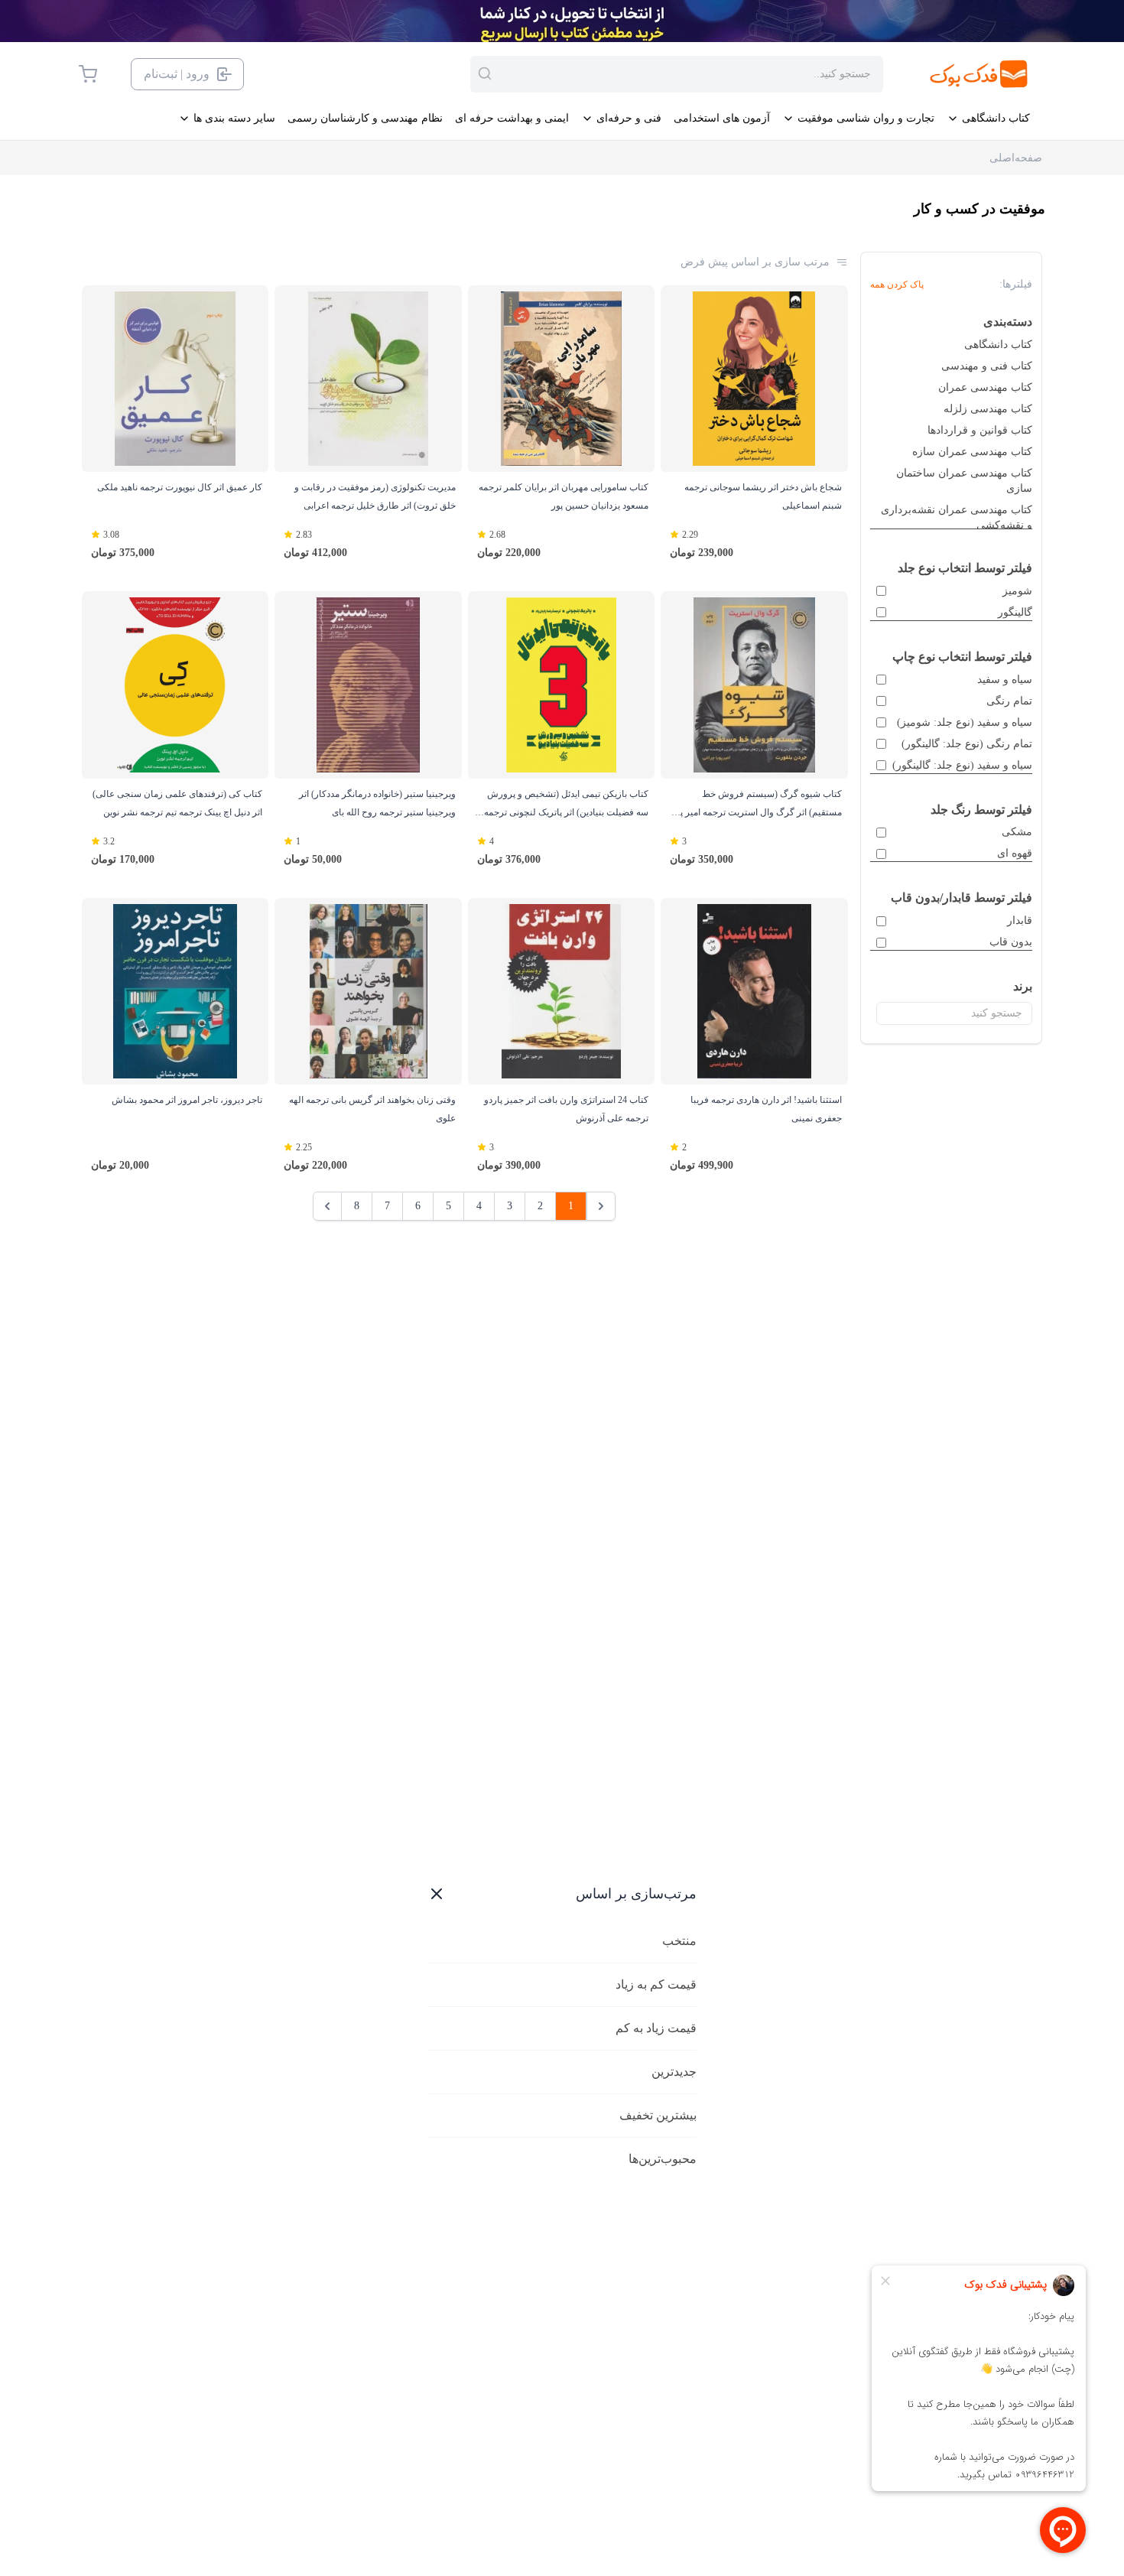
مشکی (1017, 832)
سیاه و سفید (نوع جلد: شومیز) (965, 722)
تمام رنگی (1009, 701)
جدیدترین (674, 2072)
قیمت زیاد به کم (656, 2028)
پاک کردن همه (897, 285)
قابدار (1020, 920)
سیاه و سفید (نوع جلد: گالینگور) (962, 765)
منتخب (679, 1941)
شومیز (1017, 591)
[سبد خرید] (88, 74)
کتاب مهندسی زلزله (988, 409)
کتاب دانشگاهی (998, 345)
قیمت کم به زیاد (656, 1984)
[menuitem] (988, 119)
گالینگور (1015, 612)
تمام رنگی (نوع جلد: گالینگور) (967, 744)
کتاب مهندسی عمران (985, 387)
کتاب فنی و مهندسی (987, 366)
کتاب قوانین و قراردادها (980, 430)
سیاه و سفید (1005, 680)
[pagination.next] (327, 1206)
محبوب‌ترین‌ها (663, 2159)
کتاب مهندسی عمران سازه (972, 452)
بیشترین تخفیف (658, 2115)
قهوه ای (1015, 853)
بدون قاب (1011, 942)
